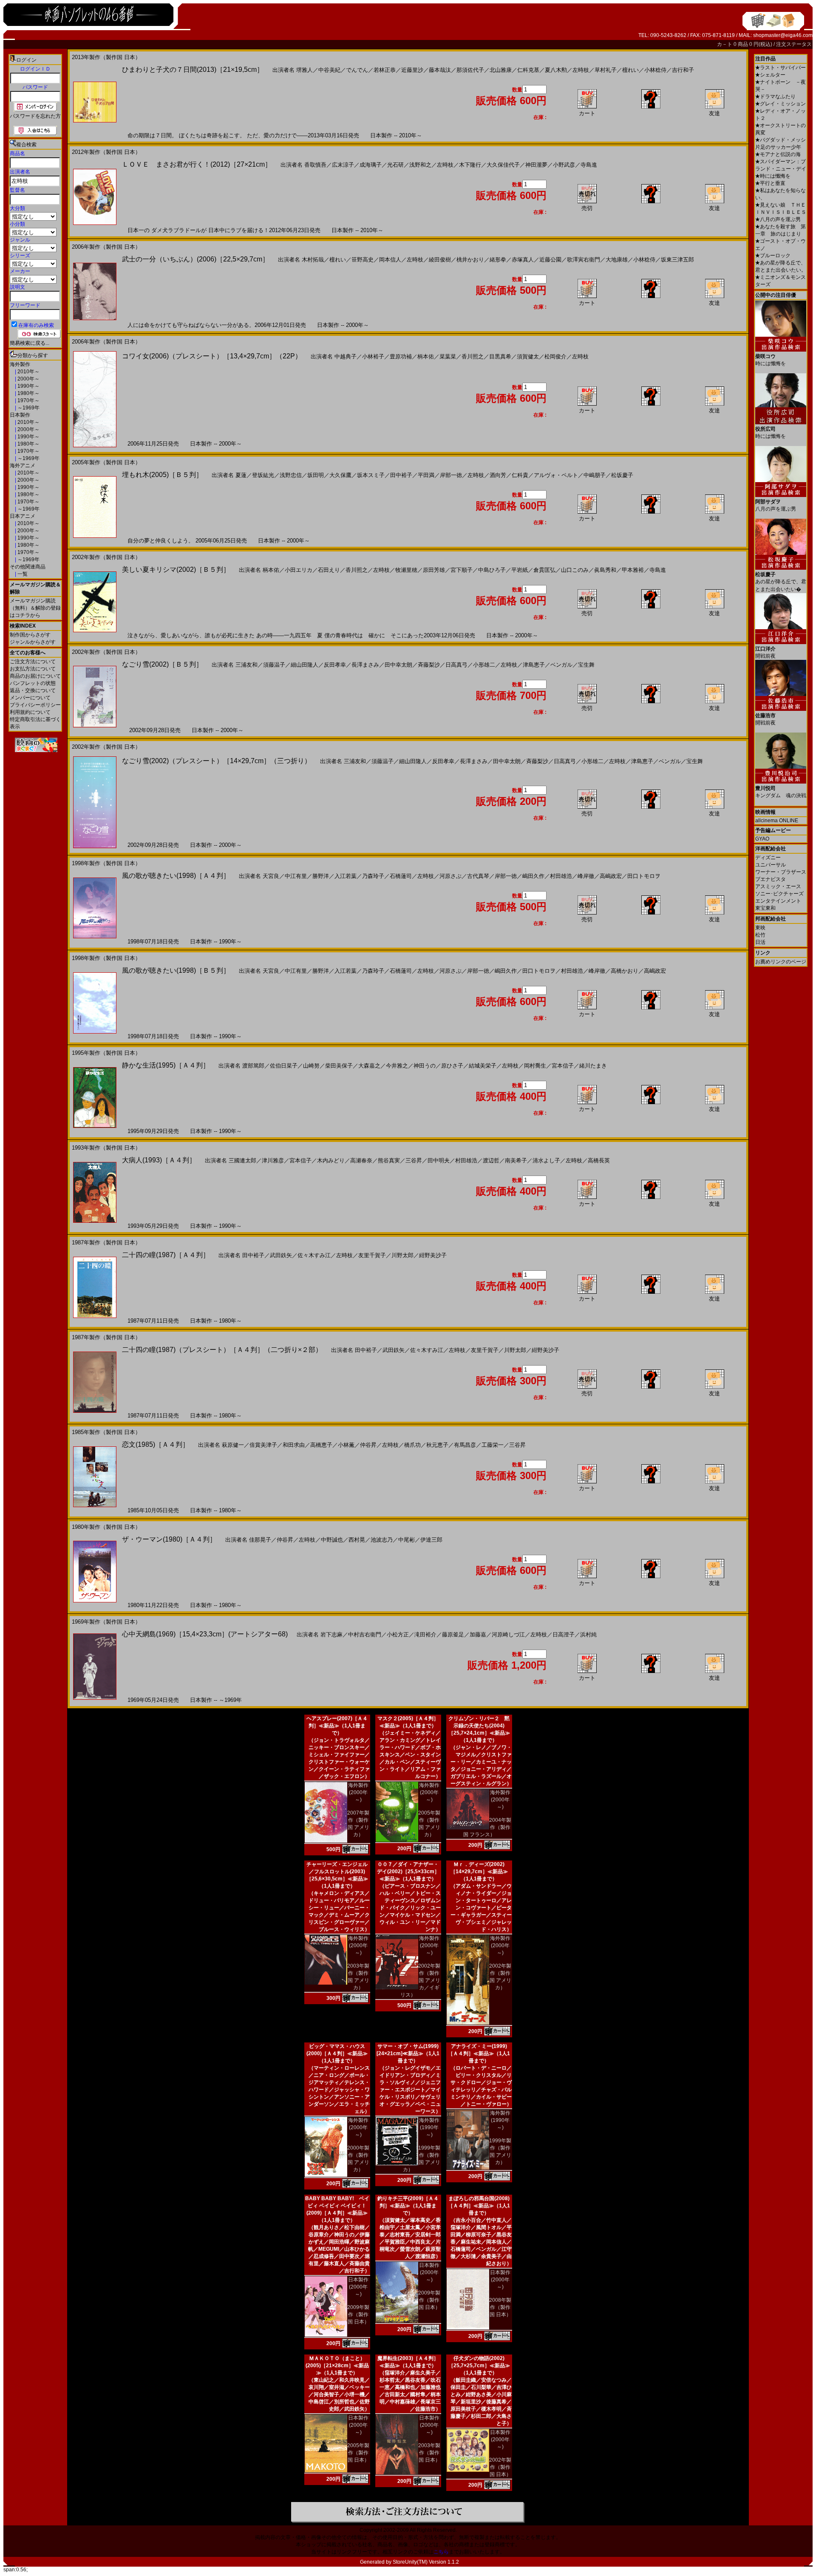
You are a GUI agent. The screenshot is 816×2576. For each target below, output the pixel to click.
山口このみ (575, 570)
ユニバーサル (771, 865)
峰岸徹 (586, 876)
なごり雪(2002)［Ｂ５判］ (162, 664)
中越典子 (346, 356)
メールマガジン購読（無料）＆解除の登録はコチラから (35, 608)
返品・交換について (33, 690)
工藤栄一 (493, 1445)
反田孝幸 (335, 665)
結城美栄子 (483, 1066)
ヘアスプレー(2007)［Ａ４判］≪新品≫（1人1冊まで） (337, 1726)
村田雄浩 (561, 876)
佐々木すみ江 (314, 1255)
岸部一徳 (451, 475)
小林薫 (346, 1445)
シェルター (770, 75)
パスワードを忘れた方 (35, 116)
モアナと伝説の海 (778, 154)
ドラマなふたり (775, 97)
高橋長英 (599, 1160)
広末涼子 (343, 165)
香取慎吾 (315, 165)
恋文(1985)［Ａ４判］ (156, 1444)
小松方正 (398, 1634)
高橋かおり (625, 971)
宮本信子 (563, 1066)
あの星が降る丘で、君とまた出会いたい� (781, 582)
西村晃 (357, 1540)
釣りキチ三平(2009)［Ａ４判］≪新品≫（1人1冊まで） (408, 2206)
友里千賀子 (372, 1255)
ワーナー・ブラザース (781, 872)
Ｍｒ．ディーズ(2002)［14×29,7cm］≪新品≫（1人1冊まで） (479, 1872)
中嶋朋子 (595, 475)
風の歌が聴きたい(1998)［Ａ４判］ (176, 876)
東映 (760, 928)
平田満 (426, 475)
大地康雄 (617, 260)
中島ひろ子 (492, 570)
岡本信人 (390, 260)
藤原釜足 (453, 1634)
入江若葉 (346, 876)
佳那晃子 (260, 1540)
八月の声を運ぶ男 (778, 219)
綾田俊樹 (440, 260)
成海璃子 (371, 165)
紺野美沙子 (433, 1255)
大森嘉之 (369, 1066)
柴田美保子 (339, 1066)
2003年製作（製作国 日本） (429, 2453)
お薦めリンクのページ (781, 962)
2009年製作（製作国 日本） (358, 2315)
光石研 (395, 165)
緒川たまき (593, 1066)
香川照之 (473, 356)
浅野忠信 (291, 475)
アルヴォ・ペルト (556, 475)
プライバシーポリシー (35, 705)
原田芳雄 (434, 570)
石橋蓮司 (401, 876)
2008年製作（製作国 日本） (500, 2307)
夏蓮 (241, 475)
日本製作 (20, 415)
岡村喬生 (535, 1066)
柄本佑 (426, 356)
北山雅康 (501, 70)
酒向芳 (498, 475)
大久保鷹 (340, 475)
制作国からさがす (30, 635)
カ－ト (725, 44)
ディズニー (768, 858)
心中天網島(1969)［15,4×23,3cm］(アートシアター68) (205, 1634)
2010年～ (28, 372)
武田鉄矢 (281, 1255)
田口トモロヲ (644, 876)
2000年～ (28, 379)
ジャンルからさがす (33, 642)
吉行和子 (683, 70)
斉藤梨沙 (429, 665)
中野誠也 (332, 1540)
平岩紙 (520, 570)
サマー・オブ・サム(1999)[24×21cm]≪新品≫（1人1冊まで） (408, 2053)
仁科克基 (528, 70)
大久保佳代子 (503, 165)
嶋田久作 (533, 876)
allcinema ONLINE (777, 821)
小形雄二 (484, 665)
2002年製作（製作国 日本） (500, 2467)
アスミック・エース (778, 886)
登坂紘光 (263, 475)
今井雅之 (397, 1066)
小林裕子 (373, 356)
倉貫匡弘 (544, 570)
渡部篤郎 (253, 1066)
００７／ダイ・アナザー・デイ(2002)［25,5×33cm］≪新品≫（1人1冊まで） (408, 1872)
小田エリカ (299, 570)
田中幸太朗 (398, 665)
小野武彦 (564, 165)
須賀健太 (528, 356)
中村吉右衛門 (365, 1634)
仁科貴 (520, 475)
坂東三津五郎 (677, 260)
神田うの (425, 1066)
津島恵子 (534, 665)
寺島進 (589, 165)
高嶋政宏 (611, 876)
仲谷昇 (368, 1445)
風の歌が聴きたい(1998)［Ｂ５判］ (176, 970)
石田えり (329, 570)
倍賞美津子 (263, 1445)
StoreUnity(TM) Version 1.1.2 (426, 2562)
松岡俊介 (555, 356)
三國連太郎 (242, 1160)
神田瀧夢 (536, 165)
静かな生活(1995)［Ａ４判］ (166, 1065)
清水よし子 (546, 1160)
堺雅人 (305, 70)
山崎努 (311, 1066)
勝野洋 (321, 876)
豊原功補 (401, 356)
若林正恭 (385, 70)
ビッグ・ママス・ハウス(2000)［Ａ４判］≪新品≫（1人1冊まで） (337, 2053)
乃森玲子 (373, 876)
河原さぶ (450, 876)
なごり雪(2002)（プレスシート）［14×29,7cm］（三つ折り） (217, 761)
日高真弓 (456, 665)
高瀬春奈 (361, 1160)
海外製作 (20, 364)
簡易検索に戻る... (30, 343)
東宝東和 (765, 908)
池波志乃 (382, 1540)
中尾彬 (407, 1540)
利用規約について (30, 712)
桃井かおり (470, 260)
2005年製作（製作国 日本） (358, 2453)
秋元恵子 (437, 1445)
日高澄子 (564, 1634)
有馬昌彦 (465, 1445)
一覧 (22, 574)
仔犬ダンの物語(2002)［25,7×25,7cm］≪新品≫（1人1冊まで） (479, 2366)
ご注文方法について (33, 662)
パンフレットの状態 (33, 683)
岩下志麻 (331, 1634)
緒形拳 (498, 260)
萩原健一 (233, 1445)
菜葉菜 (448, 356)
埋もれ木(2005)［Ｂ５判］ (162, 475)
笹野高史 (363, 260)
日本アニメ (23, 516)
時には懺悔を (773, 176)
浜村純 (588, 1634)
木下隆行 (470, 165)
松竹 (760, 935)
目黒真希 (500, 356)
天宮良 (271, 876)
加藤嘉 (478, 1634)
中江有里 (296, 876)
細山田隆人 (305, 665)
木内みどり (331, 1160)
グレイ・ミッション (781, 104)
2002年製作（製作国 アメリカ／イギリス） (420, 1980)
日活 (760, 942)
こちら (441, 2552)
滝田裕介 (425, 1634)
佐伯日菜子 (284, 1066)
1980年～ (28, 393)
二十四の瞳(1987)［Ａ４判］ (166, 1255)
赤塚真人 (523, 260)
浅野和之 (420, 165)
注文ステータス (794, 44)
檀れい (630, 70)
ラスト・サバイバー (781, 68)
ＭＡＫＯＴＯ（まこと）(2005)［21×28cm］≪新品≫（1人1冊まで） (337, 2366)
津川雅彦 (273, 1160)
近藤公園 (550, 260)
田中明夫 (439, 1160)
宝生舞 (586, 665)
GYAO (762, 839)
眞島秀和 (605, 570)
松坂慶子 (622, 475)
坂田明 (316, 475)
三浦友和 (246, 665)
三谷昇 (414, 1160)
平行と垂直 (770, 183)
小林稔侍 (655, 70)
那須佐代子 (470, 70)
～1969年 (28, 408)
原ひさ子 (452, 1066)
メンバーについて (30, 698)
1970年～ (28, 400)
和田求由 (294, 1445)
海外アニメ (23, 466)
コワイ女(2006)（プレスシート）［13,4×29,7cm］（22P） (212, 356)
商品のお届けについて (35, 676)
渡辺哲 (491, 1160)
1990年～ (28, 386)
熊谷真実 (389, 1160)
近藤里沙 (412, 70)
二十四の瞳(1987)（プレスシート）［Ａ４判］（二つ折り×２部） (222, 1350)
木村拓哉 (313, 260)
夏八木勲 (556, 70)
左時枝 (581, 70)
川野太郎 (402, 1255)
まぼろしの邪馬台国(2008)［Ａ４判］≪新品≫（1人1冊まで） (479, 2206)
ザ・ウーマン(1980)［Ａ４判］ (169, 1539)
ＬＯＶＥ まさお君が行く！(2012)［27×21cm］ (197, 164)
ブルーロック (773, 256)
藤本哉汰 (440, 70)
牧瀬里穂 (406, 570)
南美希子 (516, 1160)
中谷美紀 (329, 70)
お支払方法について (33, 669)
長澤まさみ (365, 665)
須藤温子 (274, 665)
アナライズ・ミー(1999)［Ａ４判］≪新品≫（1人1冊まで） (479, 2053)
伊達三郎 (431, 1540)
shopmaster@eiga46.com (783, 35)
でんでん (357, 70)
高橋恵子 (321, 1445)
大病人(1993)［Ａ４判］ (159, 1160)
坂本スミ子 (371, 475)
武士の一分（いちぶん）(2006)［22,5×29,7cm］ (195, 259)
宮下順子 (462, 570)
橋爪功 (412, 1445)
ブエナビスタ (771, 879)
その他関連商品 (28, 567)
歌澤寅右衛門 (584, 260)
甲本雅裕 (633, 570)
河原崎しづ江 (508, 1634)
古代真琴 (478, 876)
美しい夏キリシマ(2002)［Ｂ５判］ (176, 569)
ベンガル (561, 665)
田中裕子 (401, 475)
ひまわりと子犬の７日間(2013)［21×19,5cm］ (193, 70)
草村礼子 (606, 70)
